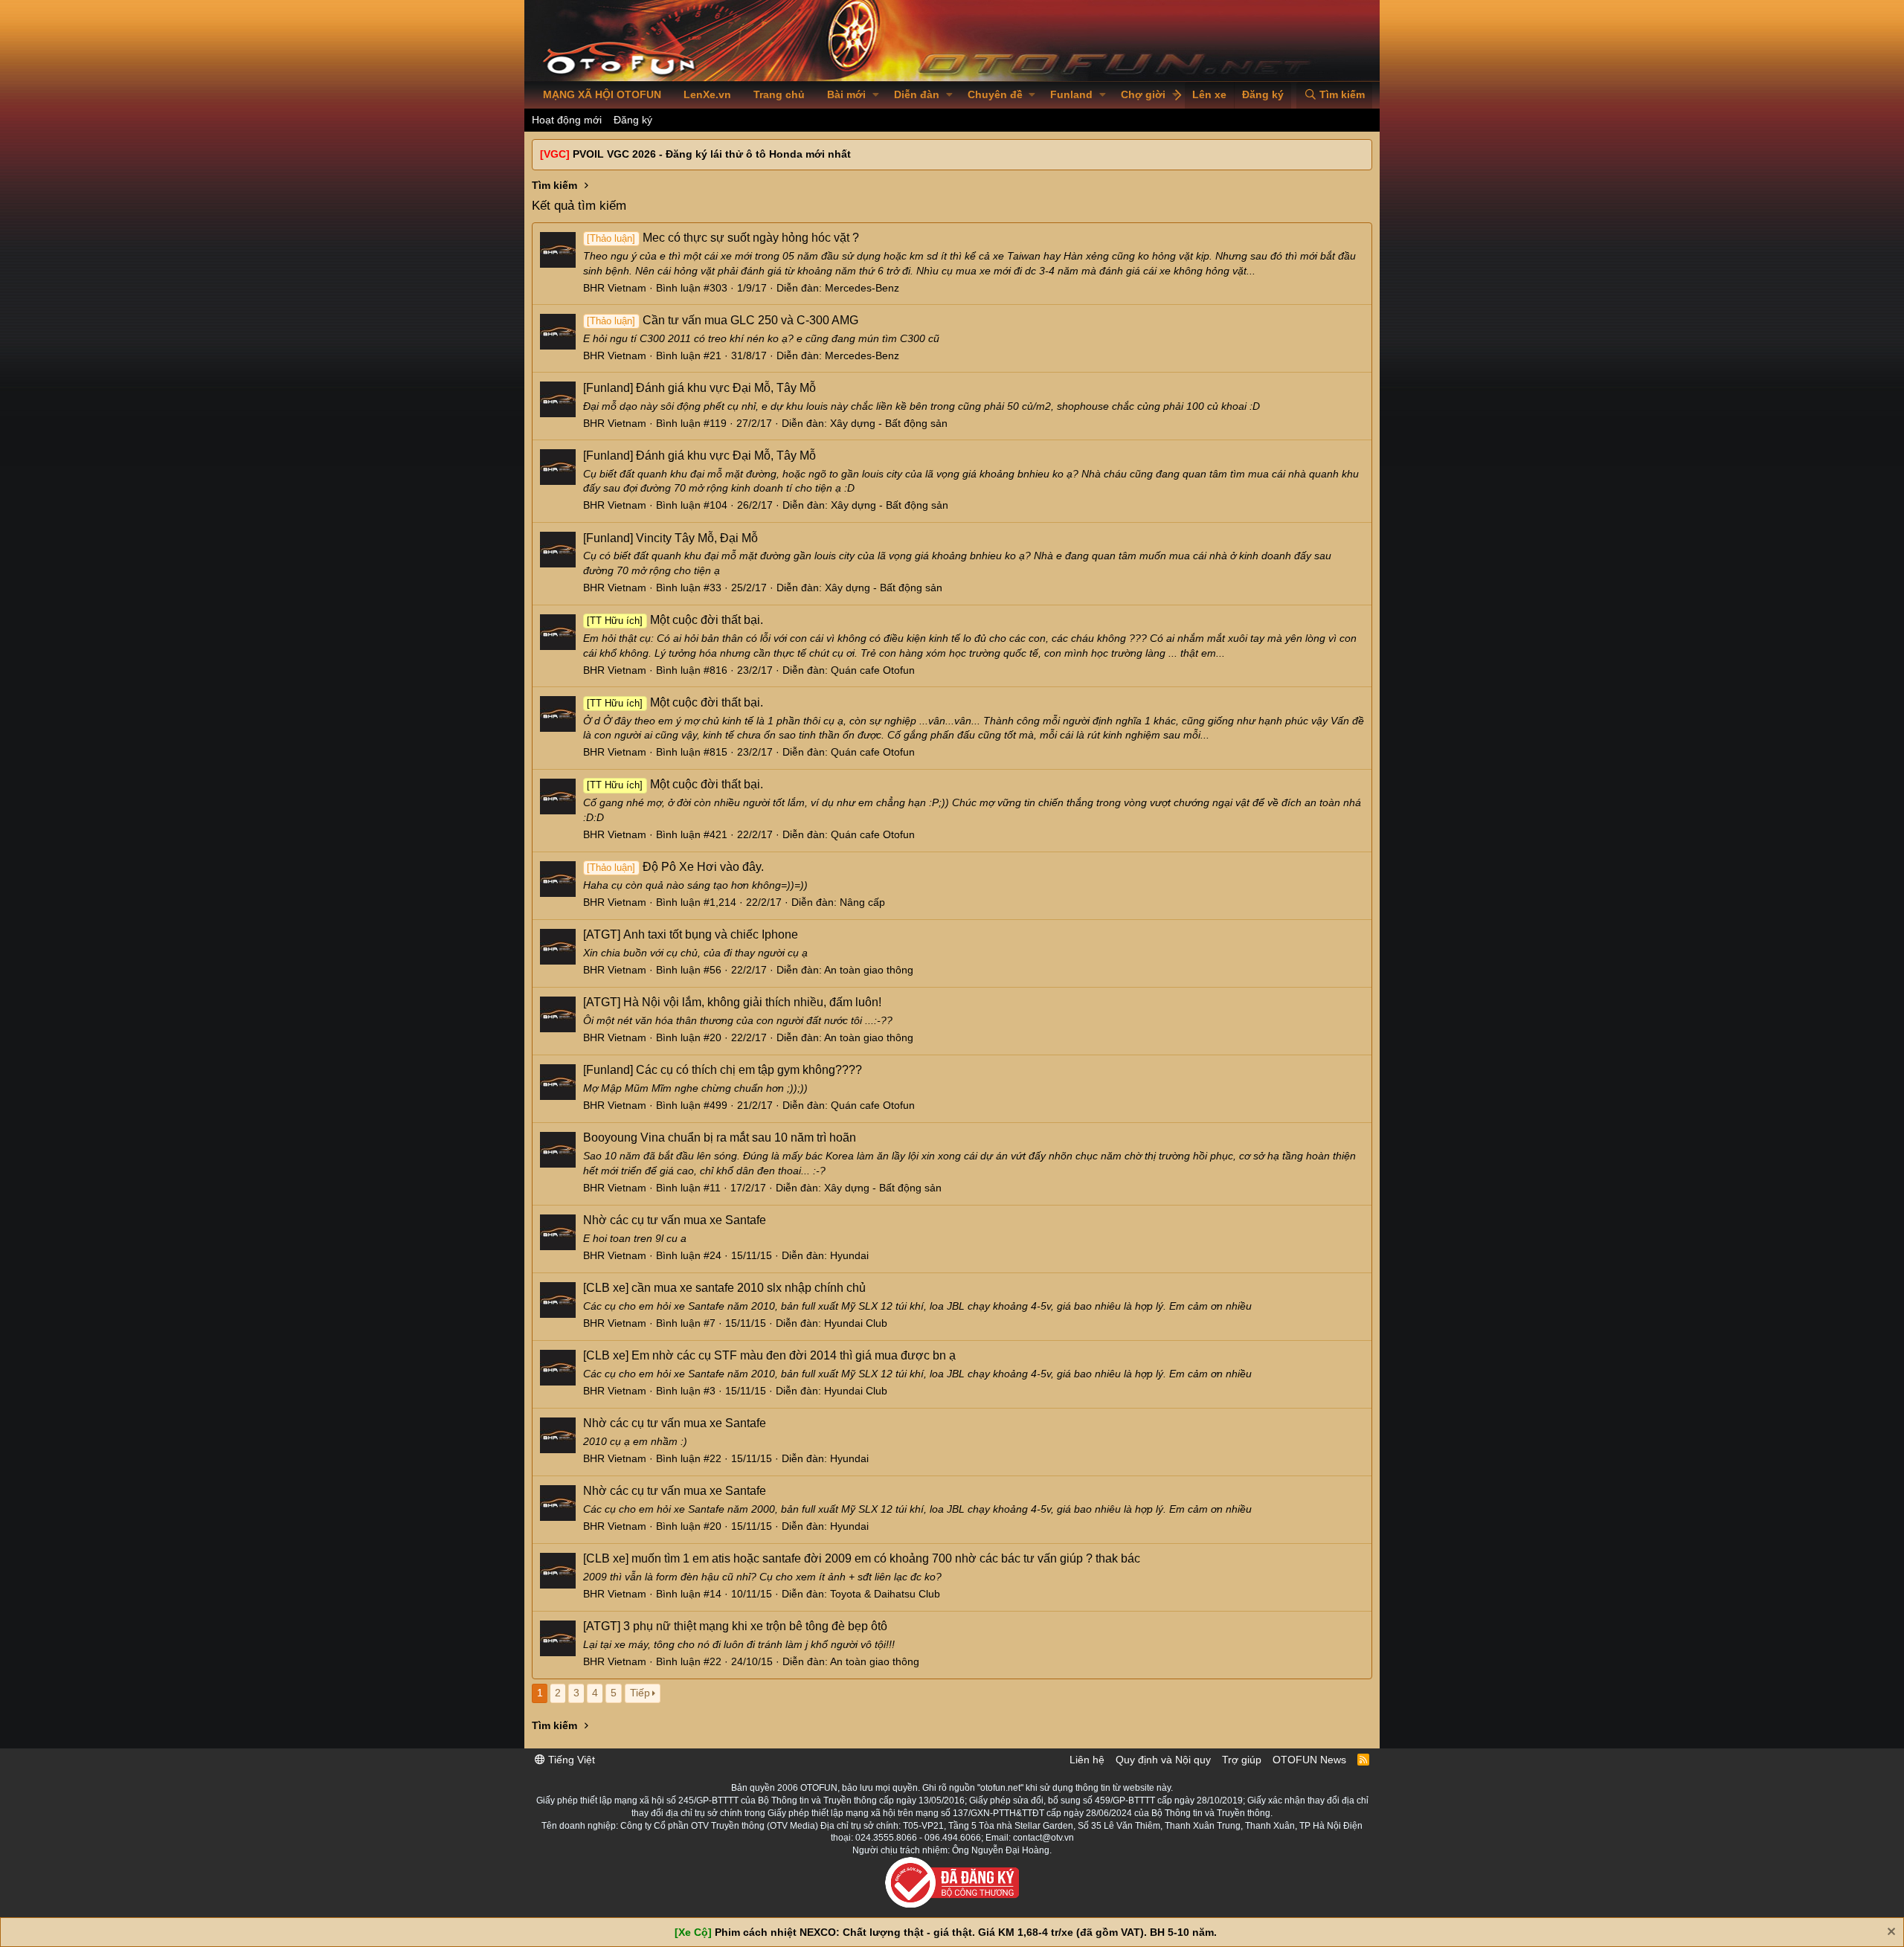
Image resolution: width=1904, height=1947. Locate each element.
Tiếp (640, 1693)
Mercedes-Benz (862, 288)
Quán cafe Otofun (873, 670)
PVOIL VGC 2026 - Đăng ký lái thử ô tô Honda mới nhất (712, 154)
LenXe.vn (707, 94)
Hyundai (849, 1255)
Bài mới (846, 94)
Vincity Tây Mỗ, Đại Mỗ (670, 538)
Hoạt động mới (567, 120)
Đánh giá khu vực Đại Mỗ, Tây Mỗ (699, 388)
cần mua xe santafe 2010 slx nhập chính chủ (724, 1288)
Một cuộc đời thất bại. (675, 620)
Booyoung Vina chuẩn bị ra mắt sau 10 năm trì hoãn (720, 1137)
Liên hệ (1087, 1760)
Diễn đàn (917, 94)
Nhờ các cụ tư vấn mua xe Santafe (675, 1220)
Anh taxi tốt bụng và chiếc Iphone (691, 934)
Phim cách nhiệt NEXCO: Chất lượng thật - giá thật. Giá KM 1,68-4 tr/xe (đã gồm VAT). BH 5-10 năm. (966, 1932)
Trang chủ (779, 94)
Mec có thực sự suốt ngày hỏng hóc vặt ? (723, 238)
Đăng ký (633, 120)
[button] (876, 95)
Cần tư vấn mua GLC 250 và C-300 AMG (722, 320)
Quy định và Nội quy (1163, 1760)
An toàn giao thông (869, 970)
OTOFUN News (1309, 1760)
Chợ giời (1143, 94)
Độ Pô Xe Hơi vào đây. (675, 867)
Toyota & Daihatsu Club (885, 1594)
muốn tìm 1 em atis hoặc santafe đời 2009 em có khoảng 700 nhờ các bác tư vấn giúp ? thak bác (862, 1558)
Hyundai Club (856, 1323)
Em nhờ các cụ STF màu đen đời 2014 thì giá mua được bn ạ (769, 1355)
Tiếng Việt (570, 1760)
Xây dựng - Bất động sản (889, 423)
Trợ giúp (1242, 1760)
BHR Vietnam (615, 288)
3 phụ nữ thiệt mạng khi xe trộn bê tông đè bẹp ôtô (735, 1626)
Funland (1071, 94)
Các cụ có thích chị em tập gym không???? (723, 1070)
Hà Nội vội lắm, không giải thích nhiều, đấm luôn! (732, 1002)
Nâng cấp (862, 902)
